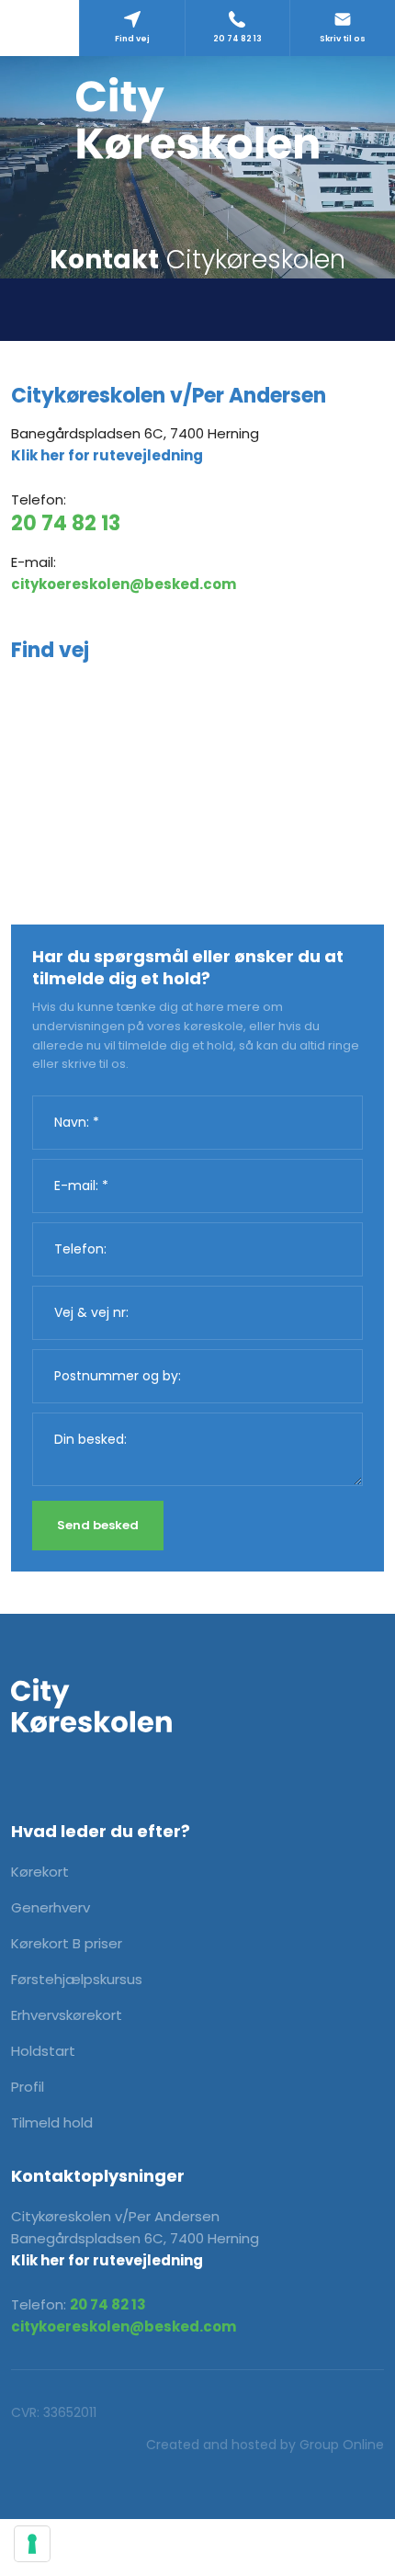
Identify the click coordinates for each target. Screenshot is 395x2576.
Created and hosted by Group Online (265, 2445)
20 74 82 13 (66, 523)
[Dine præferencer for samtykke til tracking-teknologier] (32, 2544)
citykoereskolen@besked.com (124, 584)
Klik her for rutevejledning (107, 455)
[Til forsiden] (197, 118)
